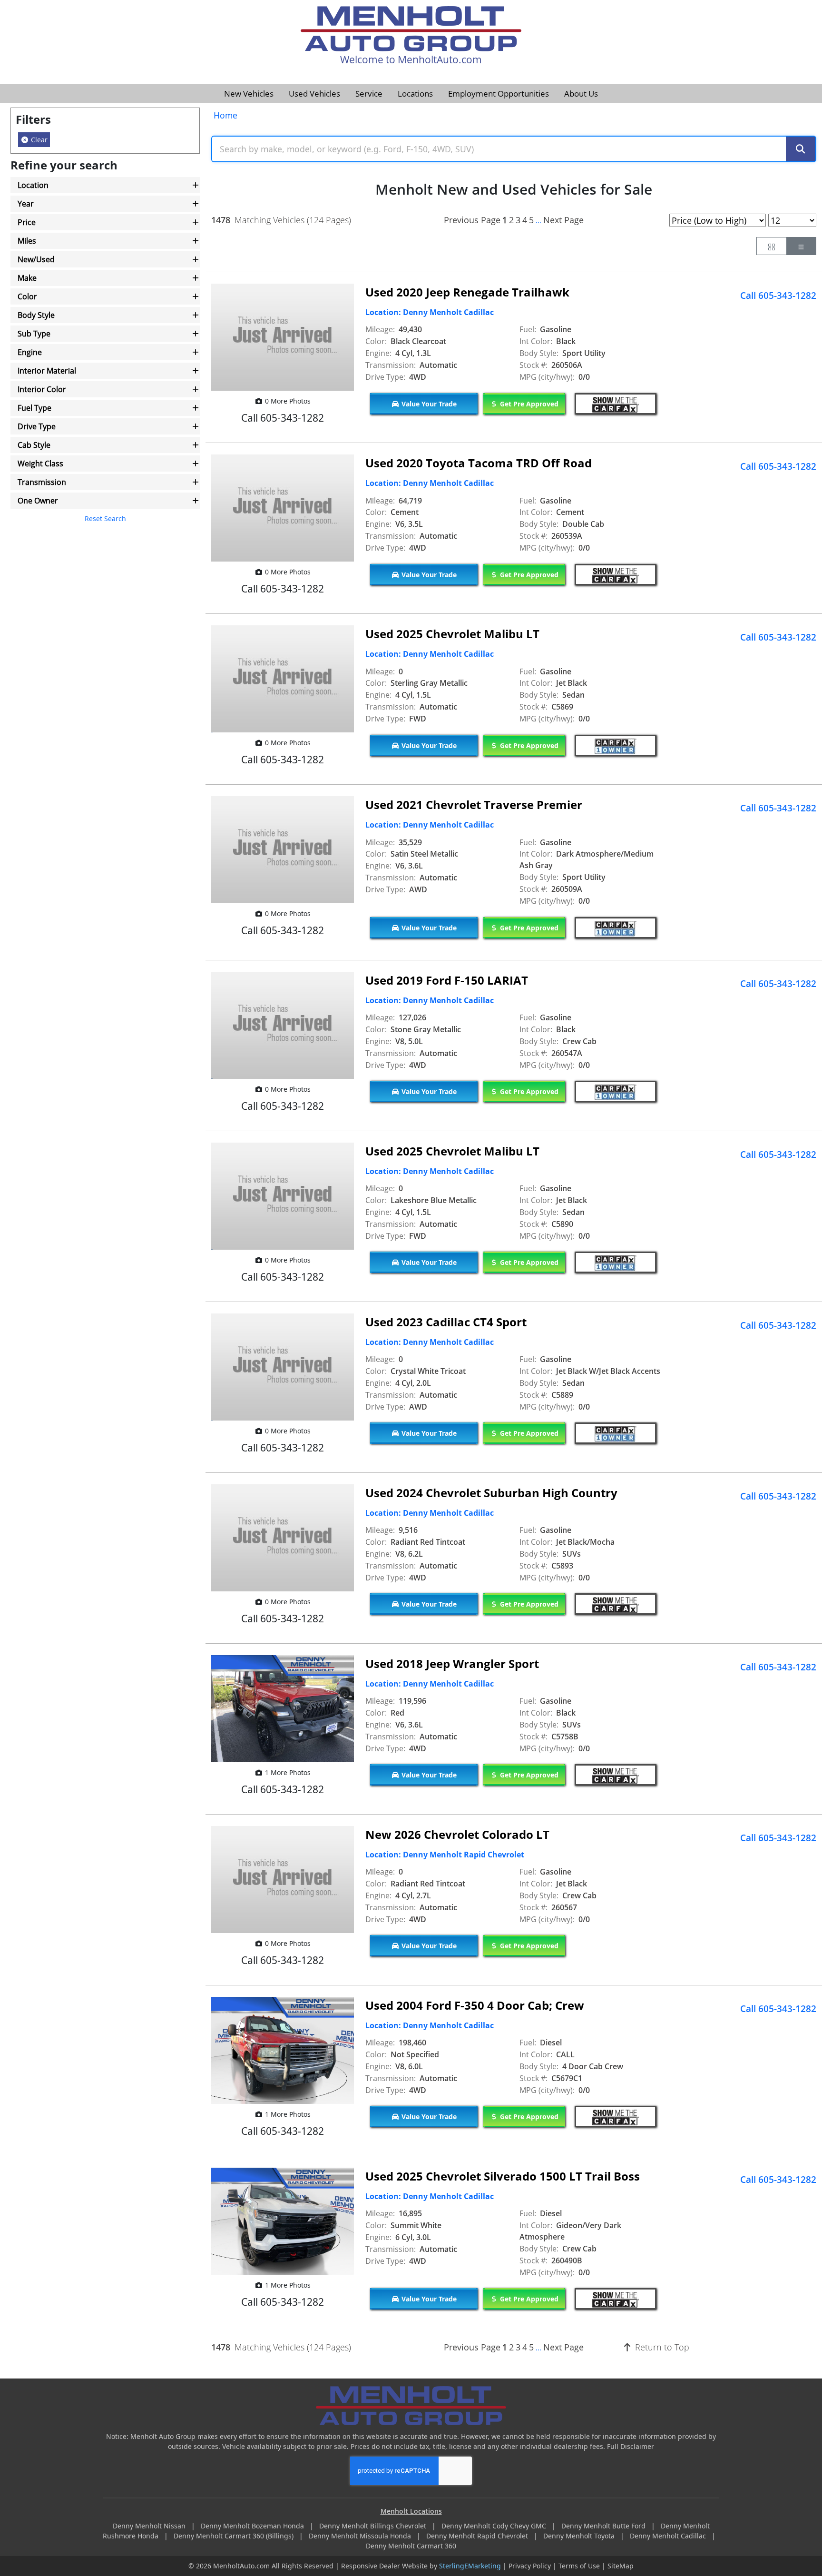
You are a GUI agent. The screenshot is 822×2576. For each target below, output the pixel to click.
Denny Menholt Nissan (150, 2526)
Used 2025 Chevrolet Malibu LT (452, 634)
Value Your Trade (428, 404)
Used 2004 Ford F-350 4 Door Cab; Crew (475, 2005)
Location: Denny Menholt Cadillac (430, 312)
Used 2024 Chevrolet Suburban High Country (491, 1493)
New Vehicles (249, 94)
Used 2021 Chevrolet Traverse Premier (474, 804)
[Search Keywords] (801, 149)
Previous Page (472, 220)
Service (369, 94)
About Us (581, 94)
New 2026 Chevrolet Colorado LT (457, 1834)
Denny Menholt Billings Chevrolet (374, 2526)
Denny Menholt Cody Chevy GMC (495, 2526)
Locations (415, 94)
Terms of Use (579, 2566)
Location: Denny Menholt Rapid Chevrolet (445, 1855)
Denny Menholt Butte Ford (604, 2526)
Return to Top (661, 2347)
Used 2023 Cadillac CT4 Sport (446, 1322)
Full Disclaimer (631, 2446)
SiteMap (621, 2566)
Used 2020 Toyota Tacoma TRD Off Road (479, 463)
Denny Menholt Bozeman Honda (253, 2526)
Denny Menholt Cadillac (669, 2536)
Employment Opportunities (499, 94)
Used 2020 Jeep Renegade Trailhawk (467, 292)
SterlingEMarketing (470, 2566)
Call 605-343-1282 (778, 296)
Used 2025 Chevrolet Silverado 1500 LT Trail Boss (503, 2176)
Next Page (563, 220)
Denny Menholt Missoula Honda (361, 2536)
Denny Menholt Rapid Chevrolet (478, 2536)
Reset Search (105, 518)
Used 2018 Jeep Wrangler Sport (452, 1663)
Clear (38, 140)
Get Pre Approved (528, 404)
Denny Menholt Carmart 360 (411, 2546)
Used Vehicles (314, 94)
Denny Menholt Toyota (580, 2536)
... (538, 221)
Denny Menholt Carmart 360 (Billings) (235, 2536)
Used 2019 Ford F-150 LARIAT (447, 980)
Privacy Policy (530, 2566)
